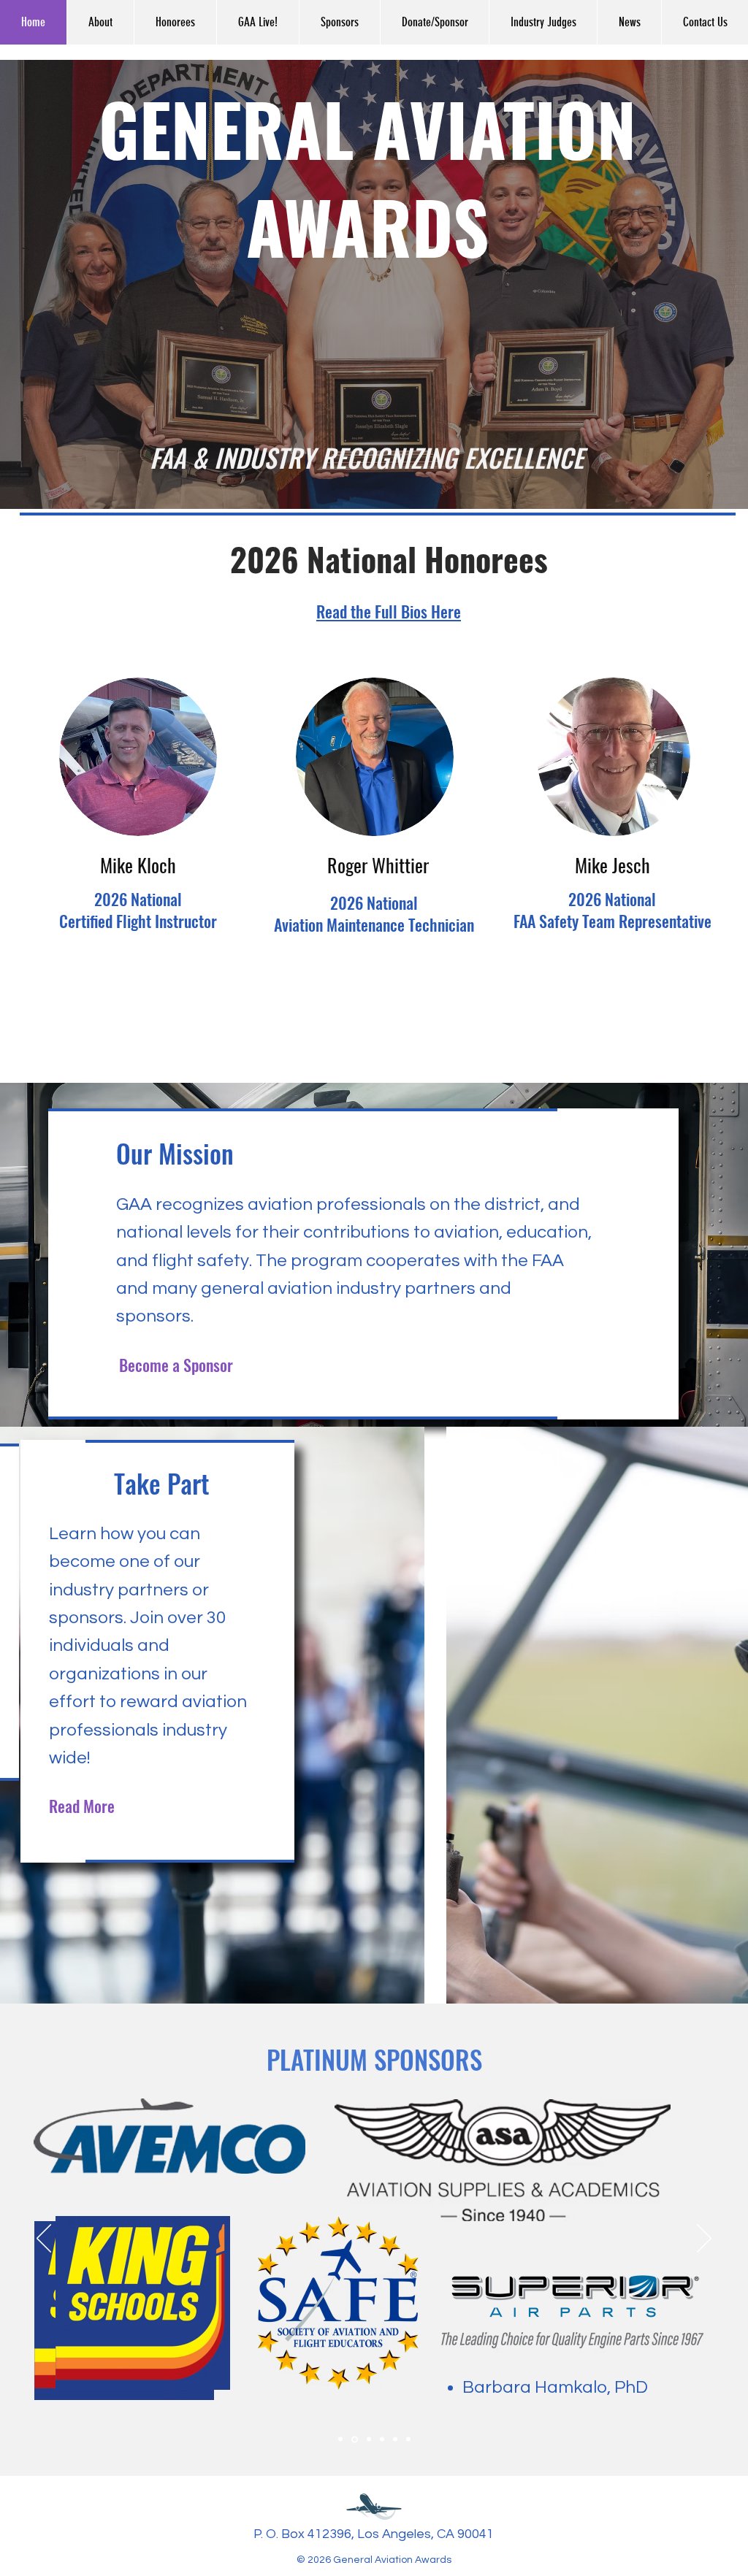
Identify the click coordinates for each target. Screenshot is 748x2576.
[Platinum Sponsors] (354, 2439)
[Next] (704, 2239)
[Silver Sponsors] (382, 2439)
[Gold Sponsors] (368, 2439)
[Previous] (44, 2239)
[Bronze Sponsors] (395, 2439)
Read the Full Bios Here (389, 611)
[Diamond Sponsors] (340, 2439)
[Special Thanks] (408, 2439)
